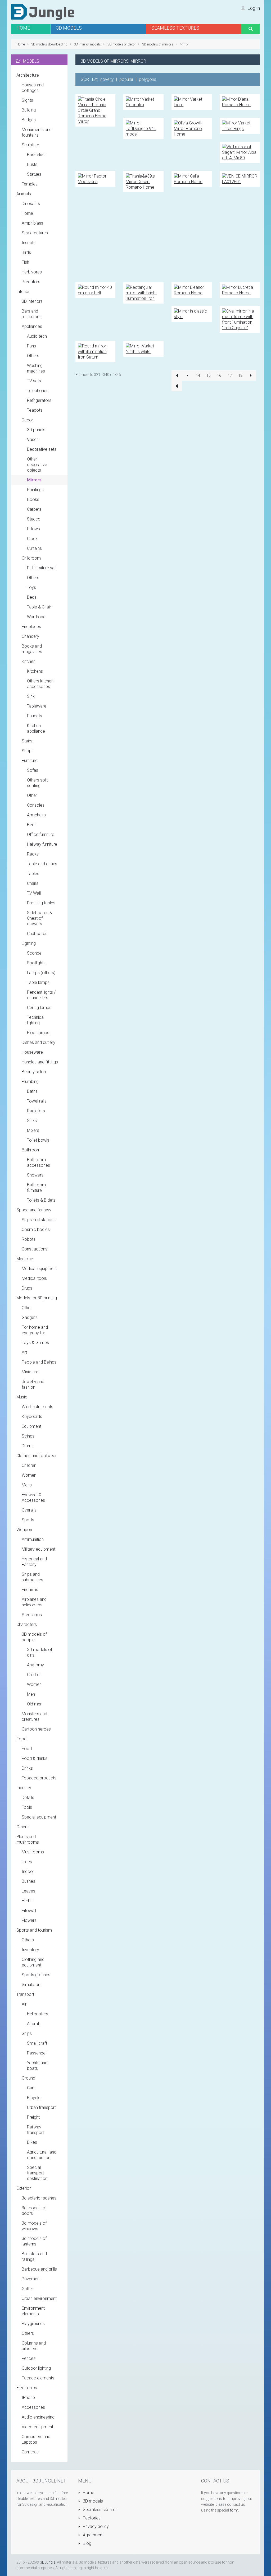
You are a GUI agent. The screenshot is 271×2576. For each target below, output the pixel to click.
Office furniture (41, 834)
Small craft (37, 2043)
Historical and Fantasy (34, 1562)
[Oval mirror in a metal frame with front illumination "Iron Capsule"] (240, 319)
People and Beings (39, 1362)
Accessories (33, 2407)
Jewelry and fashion (33, 1384)
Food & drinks (35, 1758)
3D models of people (34, 1637)
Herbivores (32, 272)
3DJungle (48, 2562)
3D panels (36, 430)
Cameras (30, 2452)
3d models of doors (34, 2211)
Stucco (34, 519)
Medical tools (34, 1278)
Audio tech (37, 336)
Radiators (36, 1111)
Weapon (24, 1530)
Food (21, 1739)
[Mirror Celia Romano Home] (192, 178)
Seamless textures (100, 2510)
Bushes (28, 1881)
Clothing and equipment (33, 1962)
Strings (28, 1436)
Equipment (31, 1426)
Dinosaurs (31, 204)
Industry (24, 1788)
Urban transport (41, 2107)
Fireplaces (31, 627)
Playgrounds (33, 2324)
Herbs (27, 1901)
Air (24, 2004)
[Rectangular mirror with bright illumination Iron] (143, 293)
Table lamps (38, 982)
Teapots (35, 410)
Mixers (33, 1130)
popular (126, 79)
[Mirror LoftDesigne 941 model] (143, 128)
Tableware (37, 706)
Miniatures (31, 1372)
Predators (31, 282)
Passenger (37, 2053)
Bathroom (31, 1150)
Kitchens (35, 671)
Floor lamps (38, 1033)
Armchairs (36, 815)
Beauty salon (34, 1072)
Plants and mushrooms (28, 1839)
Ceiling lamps (39, 1008)
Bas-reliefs (37, 155)
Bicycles (35, 2098)
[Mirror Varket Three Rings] (240, 125)
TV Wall (34, 893)
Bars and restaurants (32, 314)
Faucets (35, 716)
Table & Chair (39, 607)
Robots (29, 1239)
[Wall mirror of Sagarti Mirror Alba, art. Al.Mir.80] (240, 152)
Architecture (28, 75)
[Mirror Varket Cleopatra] (143, 102)
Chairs (33, 883)
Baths (32, 1091)
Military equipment (39, 1549)
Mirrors (34, 480)
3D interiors (32, 301)
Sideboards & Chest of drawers (40, 918)
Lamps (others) (41, 973)
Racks (33, 854)
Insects (29, 243)
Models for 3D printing (37, 1298)
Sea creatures (35, 233)
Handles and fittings (40, 1062)
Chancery (30, 636)
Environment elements (33, 2311)
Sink (31, 696)
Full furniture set (41, 568)
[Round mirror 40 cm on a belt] (96, 290)
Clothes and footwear (37, 1456)
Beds (32, 597)
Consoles (36, 805)
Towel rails (37, 1101)
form (234, 2510)
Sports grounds (36, 1975)
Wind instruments (37, 1407)
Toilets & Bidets (41, 1200)
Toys (31, 587)
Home (27, 213)
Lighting (29, 943)
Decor (27, 420)
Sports (28, 1520)
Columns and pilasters (34, 2346)
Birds (26, 252)
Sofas (33, 770)
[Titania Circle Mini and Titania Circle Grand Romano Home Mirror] (96, 110)
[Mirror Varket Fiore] (192, 102)
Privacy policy (95, 2526)
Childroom (31, 558)
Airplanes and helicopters (34, 1602)
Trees (27, 1862)
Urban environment (39, 2298)
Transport (25, 1994)
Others (33, 356)
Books (33, 499)
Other (32, 795)
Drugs (27, 1288)
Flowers (29, 1920)
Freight (33, 2117)
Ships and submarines (32, 1577)
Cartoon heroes (36, 1729)
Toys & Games (35, 1343)
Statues (34, 174)
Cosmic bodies (36, 1229)
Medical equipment (39, 1269)
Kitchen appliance (36, 728)
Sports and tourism (34, 1930)
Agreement (93, 2535)
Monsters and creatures (34, 1717)
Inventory (30, 1950)
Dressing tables (41, 903)
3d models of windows (34, 2226)
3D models (92, 2501)
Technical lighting (36, 1020)
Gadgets (30, 1317)
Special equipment (39, 1817)
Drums (28, 1446)
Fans (31, 346)
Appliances (32, 326)
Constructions (35, 1249)
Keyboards (32, 1417)
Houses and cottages (33, 88)
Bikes (32, 2142)
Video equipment (37, 2427)
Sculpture (30, 145)
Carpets (34, 509)
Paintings (35, 490)
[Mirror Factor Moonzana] (96, 178)
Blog (87, 2543)
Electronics (27, 2388)
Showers (35, 1175)
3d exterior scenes (39, 2198)
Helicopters (38, 2014)
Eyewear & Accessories (33, 1498)
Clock (32, 539)
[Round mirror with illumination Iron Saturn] (96, 351)
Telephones (38, 391)
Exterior (24, 2188)
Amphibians (32, 223)
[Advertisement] (168, 237)
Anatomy (35, 1665)
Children (29, 1465)
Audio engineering (38, 2417)
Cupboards (37, 934)
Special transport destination (37, 2173)
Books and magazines (32, 649)
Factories (91, 2518)
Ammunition (33, 1539)
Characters (27, 1624)
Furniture (30, 761)
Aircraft (34, 2024)
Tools (27, 1807)
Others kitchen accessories (40, 684)
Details (28, 1798)
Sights (27, 100)
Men (31, 1694)
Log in (253, 8)
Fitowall (29, 1911)
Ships (27, 2033)
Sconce (34, 953)
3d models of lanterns (34, 2241)
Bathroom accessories (39, 1163)
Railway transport (35, 2130)
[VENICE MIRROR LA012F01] (240, 178)
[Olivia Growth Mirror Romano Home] (192, 128)
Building (29, 110)
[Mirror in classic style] (192, 313)
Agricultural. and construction (42, 2155)
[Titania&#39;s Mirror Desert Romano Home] (143, 181)
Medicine (25, 1259)
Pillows (33, 529)
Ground (28, 2078)
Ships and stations (39, 1220)
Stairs (27, 741)
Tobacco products (39, 1778)
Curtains (34, 548)
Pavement (31, 2279)
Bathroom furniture (36, 1188)
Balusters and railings (34, 2257)
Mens (27, 1485)
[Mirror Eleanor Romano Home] (192, 290)
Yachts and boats (37, 2066)
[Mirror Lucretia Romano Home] (240, 290)
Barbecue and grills (39, 2269)
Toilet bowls (38, 1140)
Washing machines (36, 368)
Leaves (28, 1891)
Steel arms (32, 1615)
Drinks (27, 1768)
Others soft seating (37, 783)
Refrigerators (39, 400)
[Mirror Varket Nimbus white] (143, 348)
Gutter (27, 2289)
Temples (30, 184)
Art (24, 1352)
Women (29, 1475)
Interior (23, 292)
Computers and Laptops (36, 2439)
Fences (29, 2358)
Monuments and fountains (37, 132)
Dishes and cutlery (39, 1042)
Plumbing (30, 1082)
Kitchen (29, 661)
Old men (35, 1704)
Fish (25, 262)
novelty (107, 79)
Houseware (32, 1052)
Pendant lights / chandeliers (41, 995)
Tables (33, 874)
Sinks (32, 1121)
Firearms (30, 1590)
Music (22, 1397)
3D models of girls (40, 1652)
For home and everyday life (35, 1330)
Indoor (28, 1871)
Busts (32, 164)
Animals (24, 194)
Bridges (29, 120)
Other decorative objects (37, 465)
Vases (33, 440)
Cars (31, 2088)
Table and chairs (42, 864)
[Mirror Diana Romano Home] (240, 102)
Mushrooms (33, 1852)
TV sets (34, 381)
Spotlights (36, 963)
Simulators (32, 1985)
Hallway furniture (42, 844)
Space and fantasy (34, 1210)
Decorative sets (42, 449)
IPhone (28, 2398)
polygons (148, 79)
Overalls (29, 1510)
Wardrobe (36, 617)
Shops (28, 751)
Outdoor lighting (36, 2368)
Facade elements (38, 2378)
